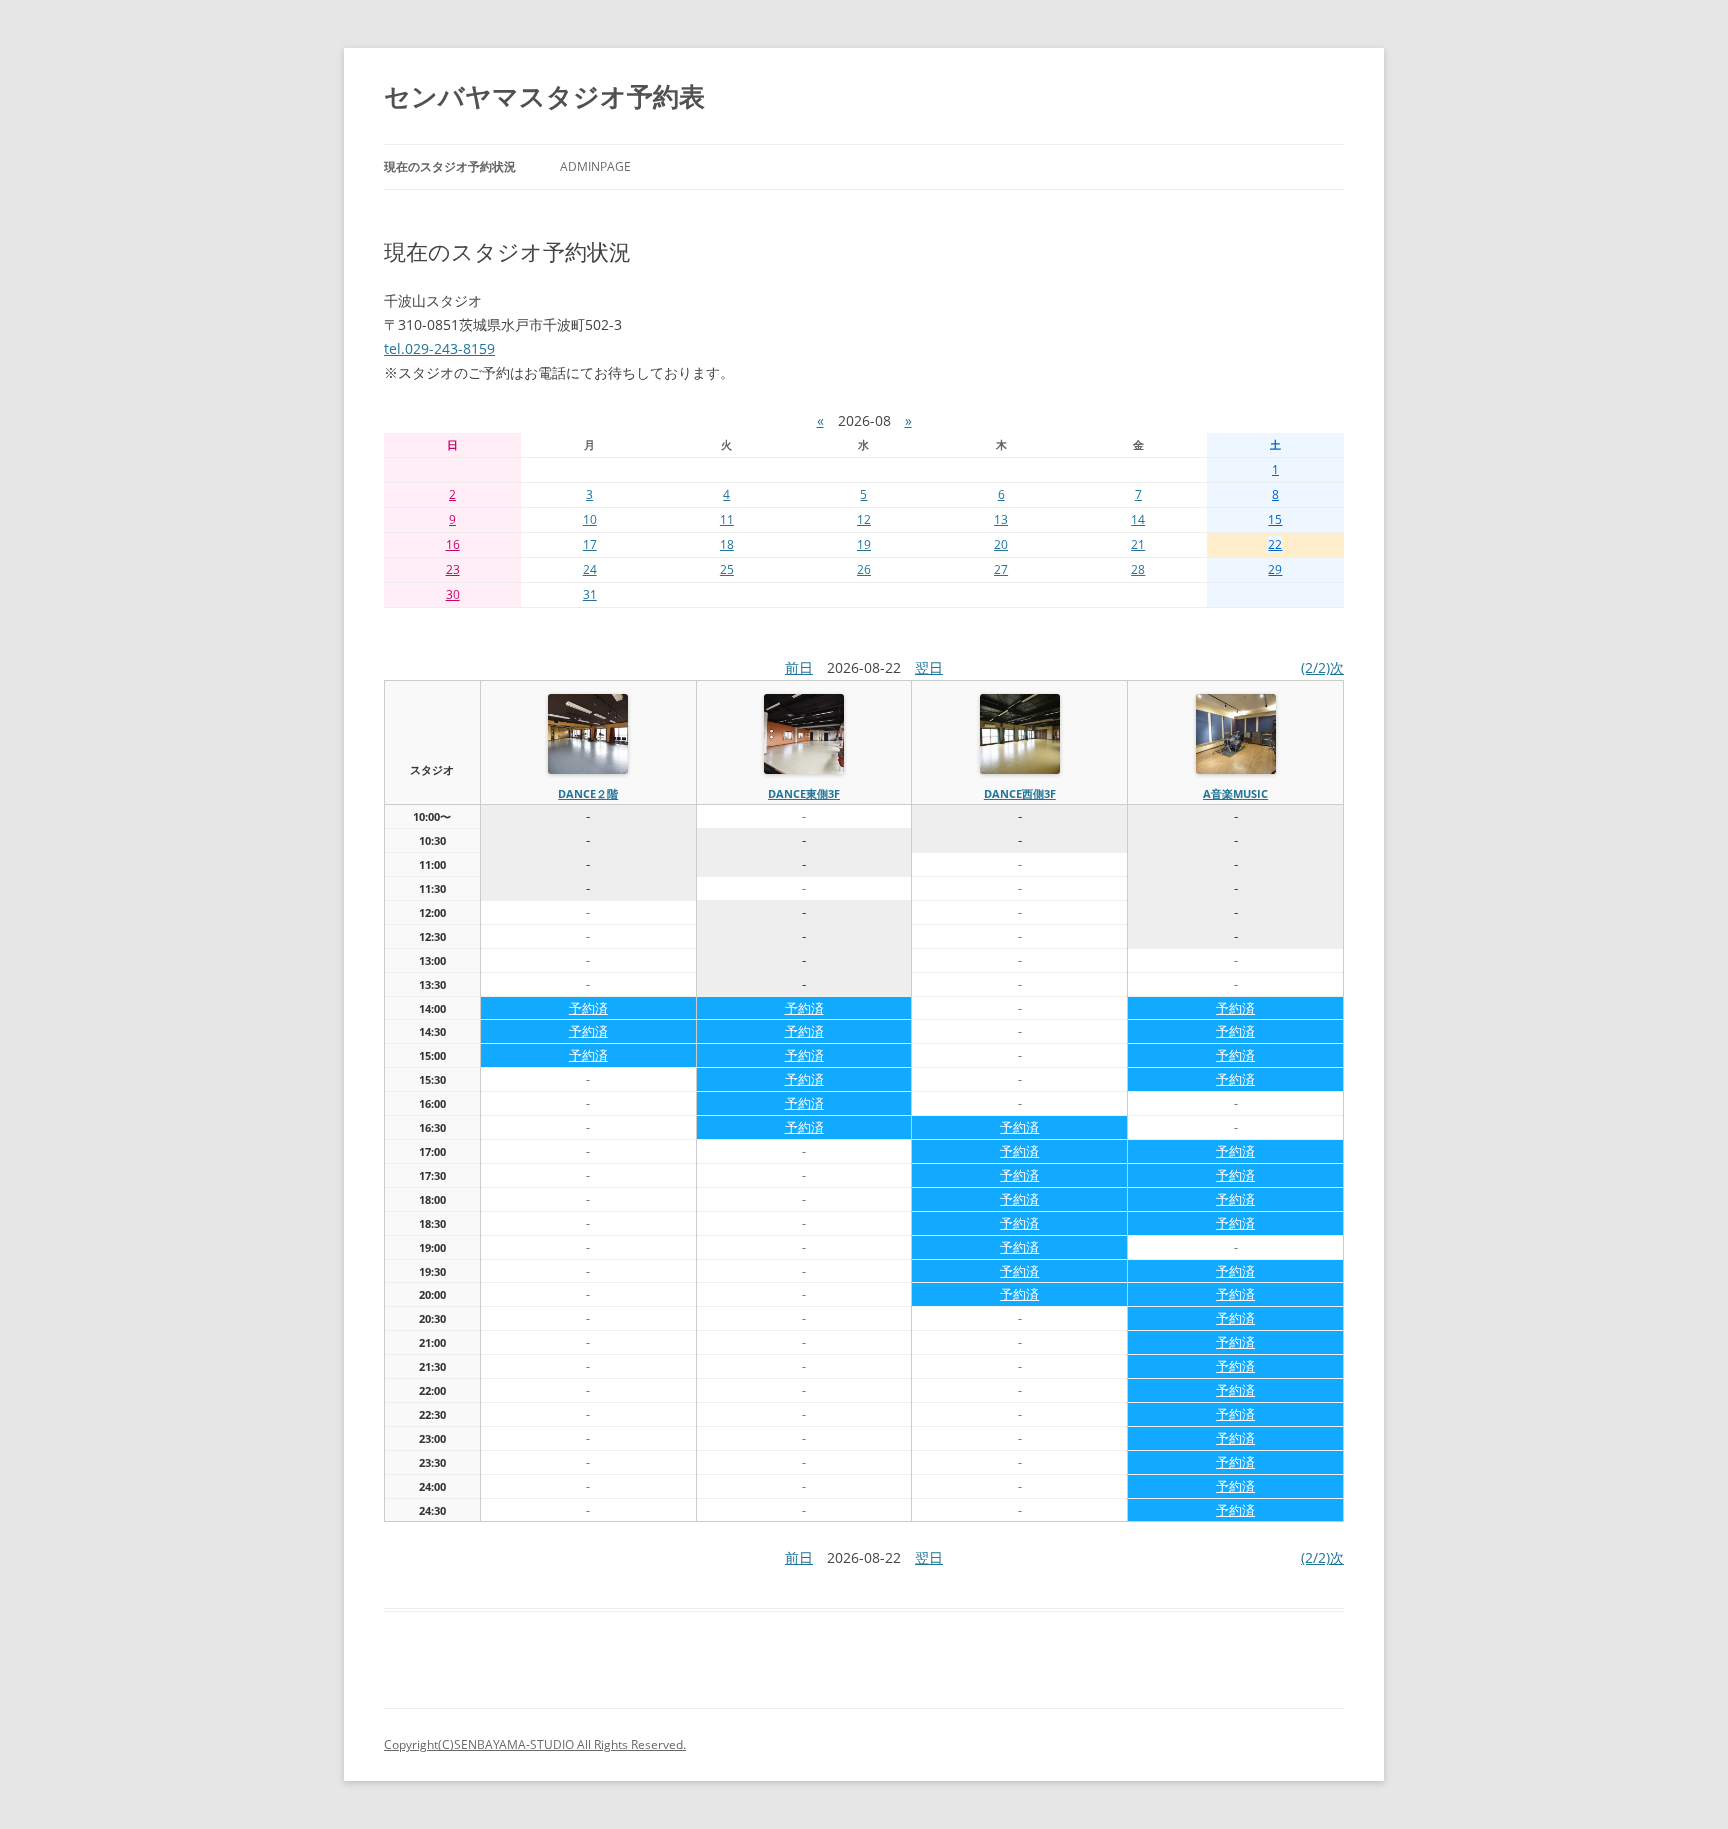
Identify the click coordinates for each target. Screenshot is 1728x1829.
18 (727, 544)
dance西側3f (1020, 793)
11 (727, 519)
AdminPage (595, 166)
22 (1275, 544)
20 (1001, 544)
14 (1138, 519)
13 (1001, 519)
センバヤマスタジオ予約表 (544, 96)
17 (590, 544)
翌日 (929, 667)
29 (1275, 569)
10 (590, 519)
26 (864, 569)
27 (1001, 569)
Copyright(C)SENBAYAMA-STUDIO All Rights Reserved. (535, 1744)
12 (864, 519)
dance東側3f (804, 793)
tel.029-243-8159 (439, 348)
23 (453, 569)
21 (1138, 544)
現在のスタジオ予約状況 (450, 166)
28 (1138, 569)
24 (590, 569)
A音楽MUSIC (1235, 793)
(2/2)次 (1322, 667)
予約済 (588, 1008)
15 (1275, 519)
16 (453, 544)
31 (590, 594)
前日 (799, 667)
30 (453, 594)
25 (727, 569)
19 (864, 544)
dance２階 (588, 793)
